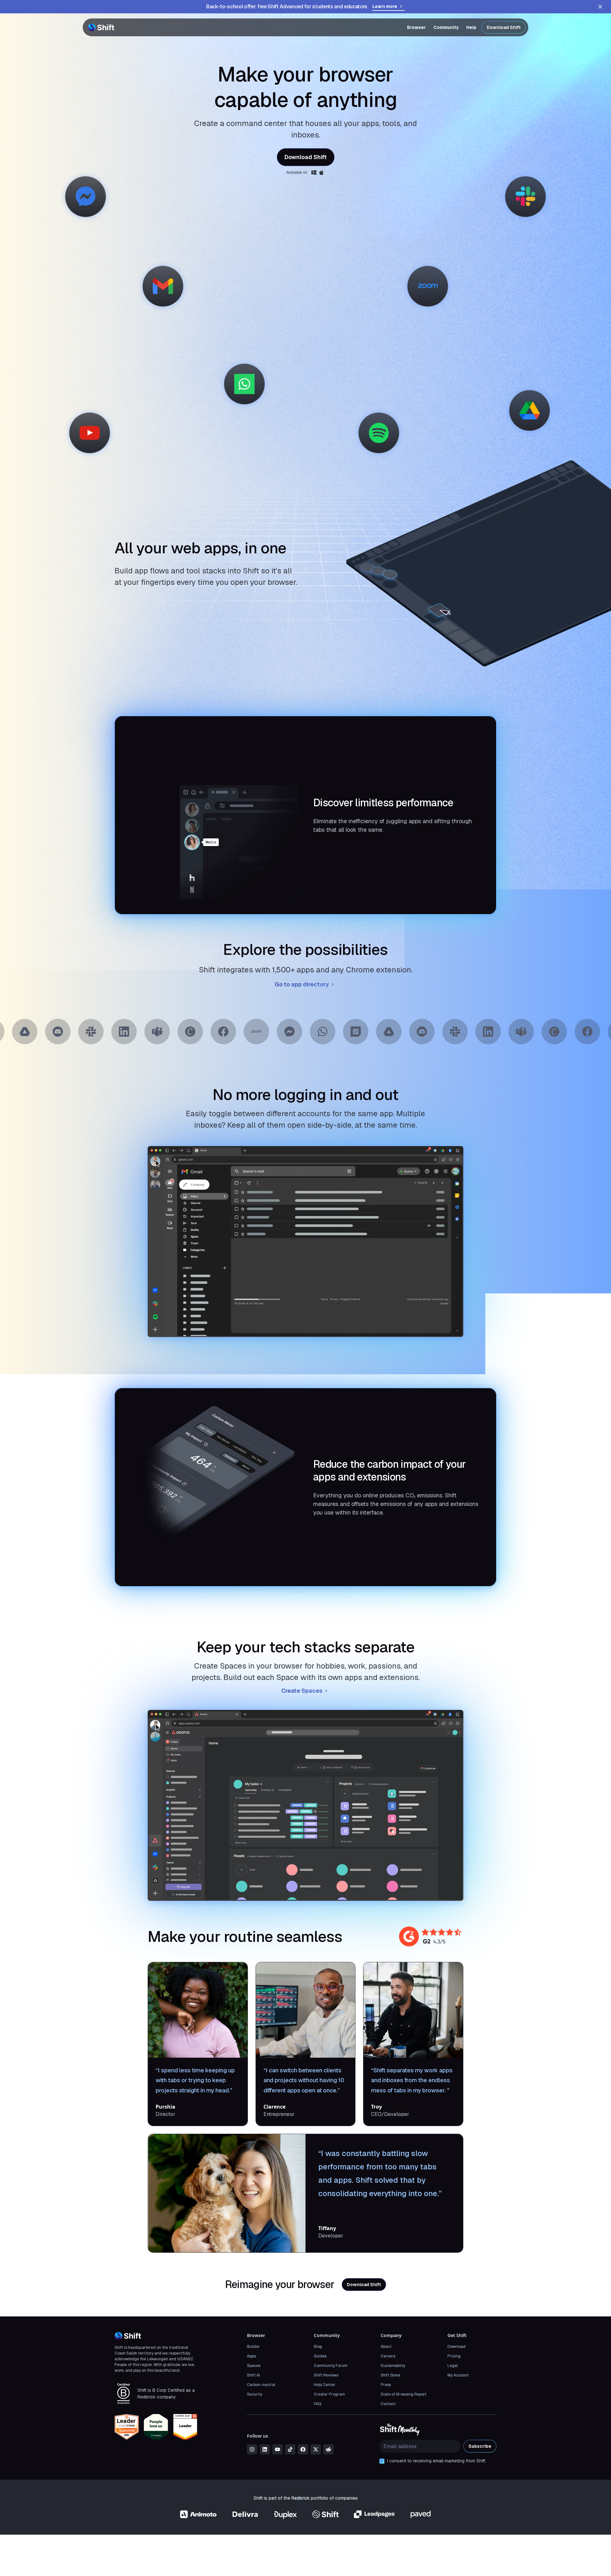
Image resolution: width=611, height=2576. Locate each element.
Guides (320, 2356)
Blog (318, 2347)
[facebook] (303, 2449)
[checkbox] (382, 2461)
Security (255, 2394)
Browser (416, 27)
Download (456, 2347)
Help (471, 27)
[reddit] (328, 2449)
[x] (316, 2449)
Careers (388, 2356)
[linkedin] (265, 2449)
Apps (251, 2356)
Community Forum (331, 2366)
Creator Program (329, 2394)
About (386, 2347)
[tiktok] (290, 2449)
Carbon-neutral (261, 2385)
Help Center (325, 2385)
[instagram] (252, 2449)
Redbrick (301, 2498)
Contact (388, 2404)
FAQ (317, 2404)
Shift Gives (390, 2375)
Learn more (385, 6)
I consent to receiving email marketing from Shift (436, 2461)
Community (446, 27)
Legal (453, 2366)
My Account (458, 2375)
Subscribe (480, 2446)
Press (386, 2385)
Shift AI (253, 2375)
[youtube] (277, 2449)
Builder (253, 2347)
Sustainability (393, 2366)
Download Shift (504, 27)
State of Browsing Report (404, 2394)
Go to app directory (302, 984)
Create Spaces (302, 1691)
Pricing (454, 2356)
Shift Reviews (326, 2375)
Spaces (254, 2366)
